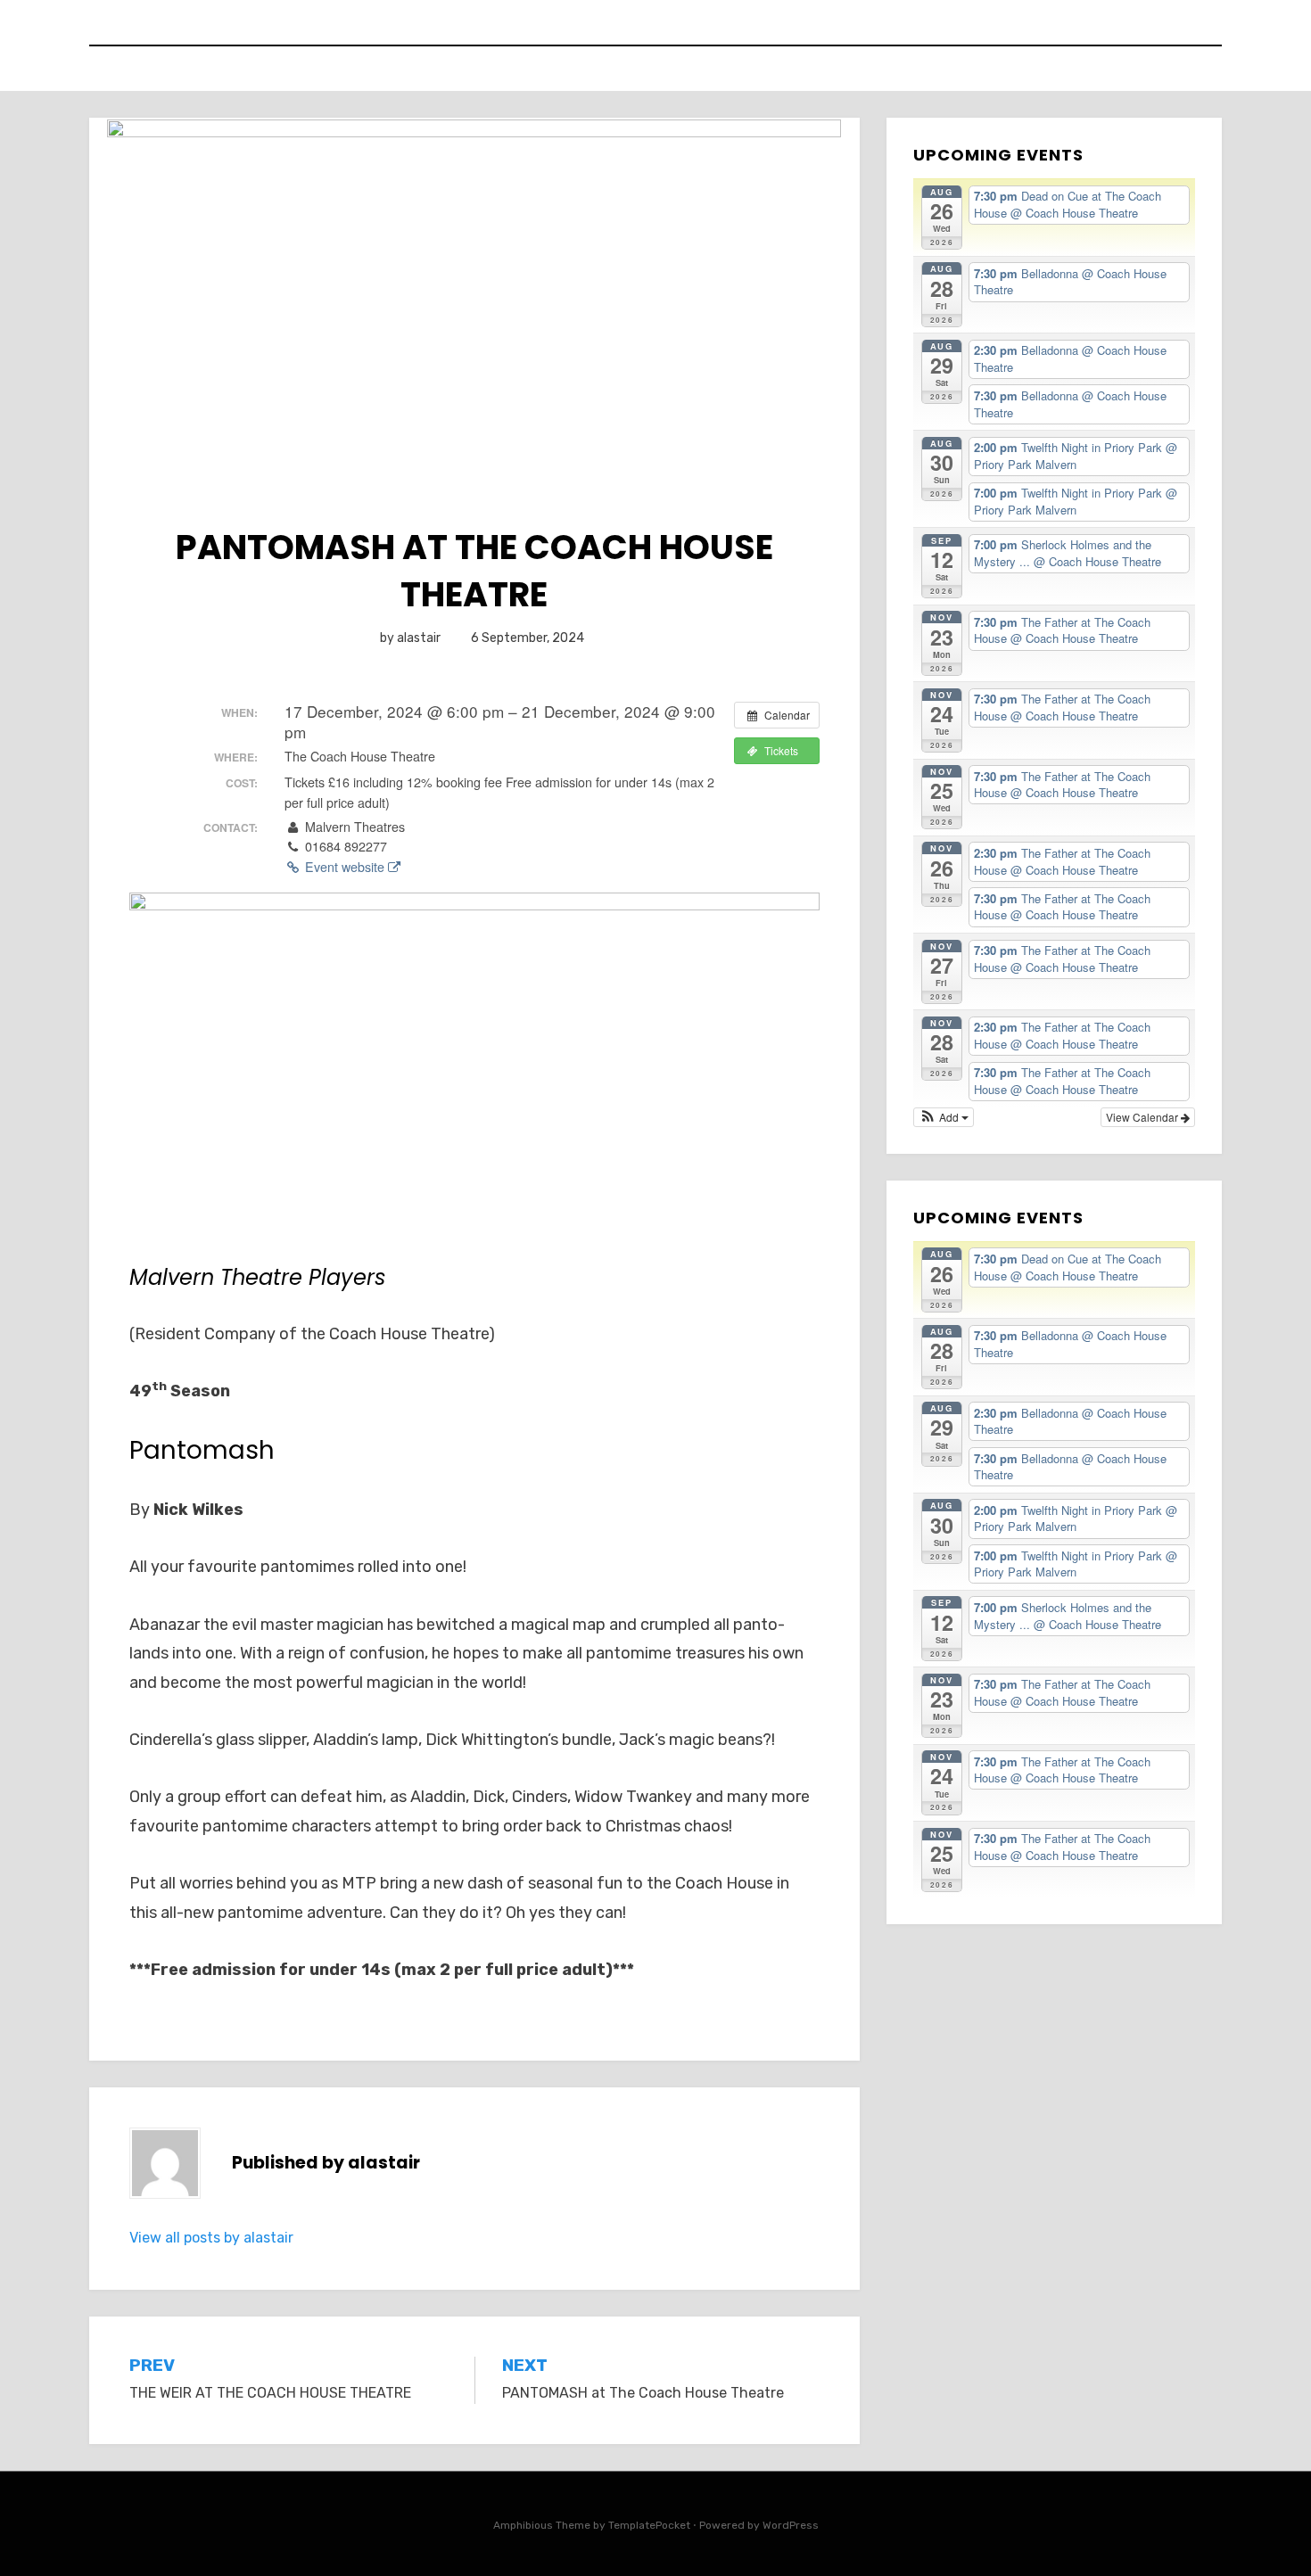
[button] (944, 1117)
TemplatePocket (649, 2525)
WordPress (791, 2525)
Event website (345, 867)
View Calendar (1143, 1117)
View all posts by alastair (211, 2238)
